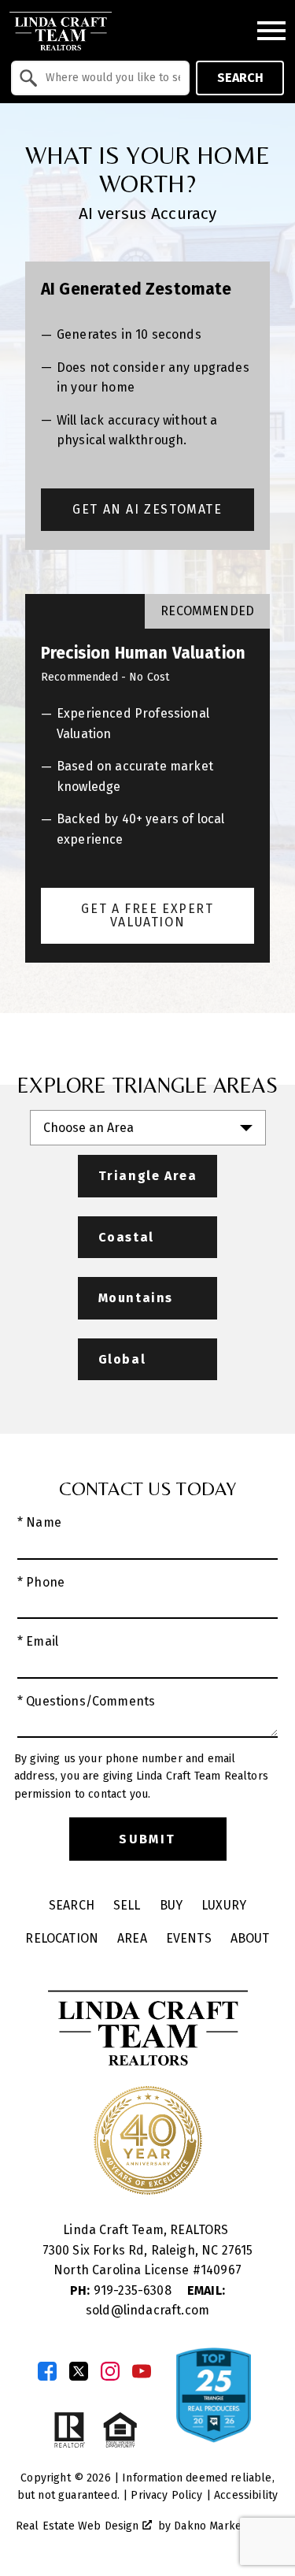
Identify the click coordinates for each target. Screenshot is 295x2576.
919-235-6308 (122, 2290)
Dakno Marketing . (225, 2526)
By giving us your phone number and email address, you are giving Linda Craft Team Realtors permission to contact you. (141, 1776)
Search (240, 78)
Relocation (62, 1938)
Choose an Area (88, 1128)
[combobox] (100, 78)
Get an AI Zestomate (147, 509)
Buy (171, 1905)
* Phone (41, 1582)
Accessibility (246, 2495)
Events (189, 1938)
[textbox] (110, 78)
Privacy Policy (166, 2495)
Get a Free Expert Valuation (147, 916)
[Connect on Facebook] (47, 2371)
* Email (38, 1641)
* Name (39, 1522)
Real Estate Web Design (79, 2526)
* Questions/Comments (86, 1701)
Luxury (224, 1905)
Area (132, 1938)
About (250, 1938)
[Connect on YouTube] (142, 2371)
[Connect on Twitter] (79, 2371)
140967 (221, 2270)
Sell (127, 1905)
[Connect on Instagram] (110, 2371)
